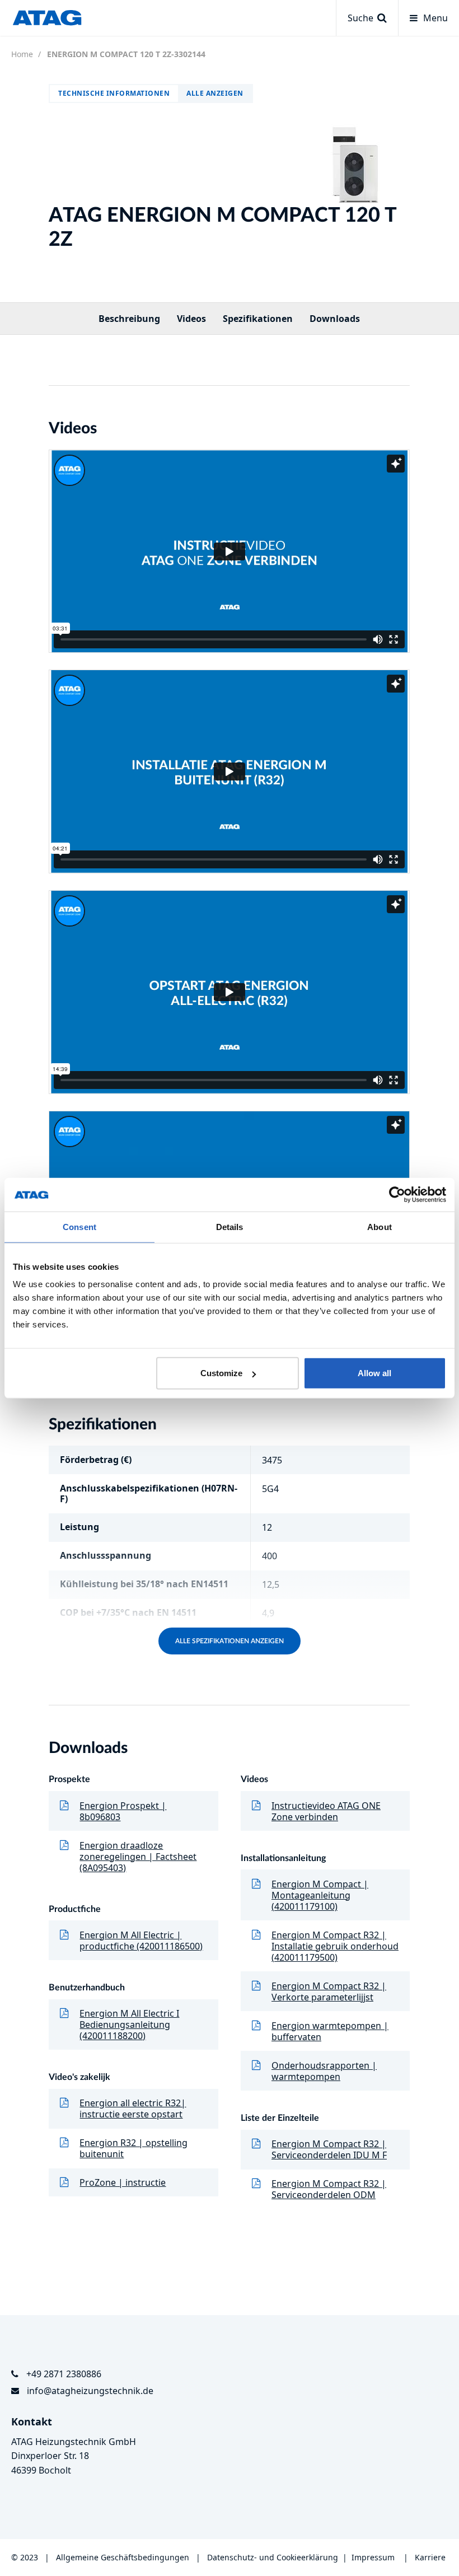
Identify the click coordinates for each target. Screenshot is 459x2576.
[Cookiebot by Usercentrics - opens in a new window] (397, 1194)
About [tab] (380, 1226)
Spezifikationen (258, 319)
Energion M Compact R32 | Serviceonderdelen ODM (329, 2189)
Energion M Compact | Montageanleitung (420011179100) (320, 1895)
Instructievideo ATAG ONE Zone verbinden (326, 1811)
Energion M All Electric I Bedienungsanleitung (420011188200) (129, 2025)
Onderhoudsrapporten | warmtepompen (324, 2071)
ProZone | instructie (123, 2182)
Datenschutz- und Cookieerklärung (273, 2557)
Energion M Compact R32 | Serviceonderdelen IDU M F (329, 2149)
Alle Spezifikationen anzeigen (230, 1641)
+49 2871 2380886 (64, 2374)
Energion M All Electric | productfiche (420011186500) (141, 1941)
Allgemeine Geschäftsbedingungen (124, 2557)
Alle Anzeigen (215, 93)
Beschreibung (129, 319)
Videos (191, 319)
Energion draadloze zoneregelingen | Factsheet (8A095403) (138, 1857)
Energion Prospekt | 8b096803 (123, 1811)
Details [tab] (230, 1226)
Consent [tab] (79, 1226)
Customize (221, 1373)
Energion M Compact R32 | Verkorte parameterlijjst (329, 1991)
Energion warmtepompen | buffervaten (330, 2031)
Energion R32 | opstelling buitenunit (134, 2148)
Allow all (374, 1373)
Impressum (373, 2557)
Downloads (335, 319)
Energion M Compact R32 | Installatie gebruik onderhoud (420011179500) (335, 1946)
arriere (433, 2557)
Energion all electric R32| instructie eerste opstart (133, 2109)
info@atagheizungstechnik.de (90, 2391)
